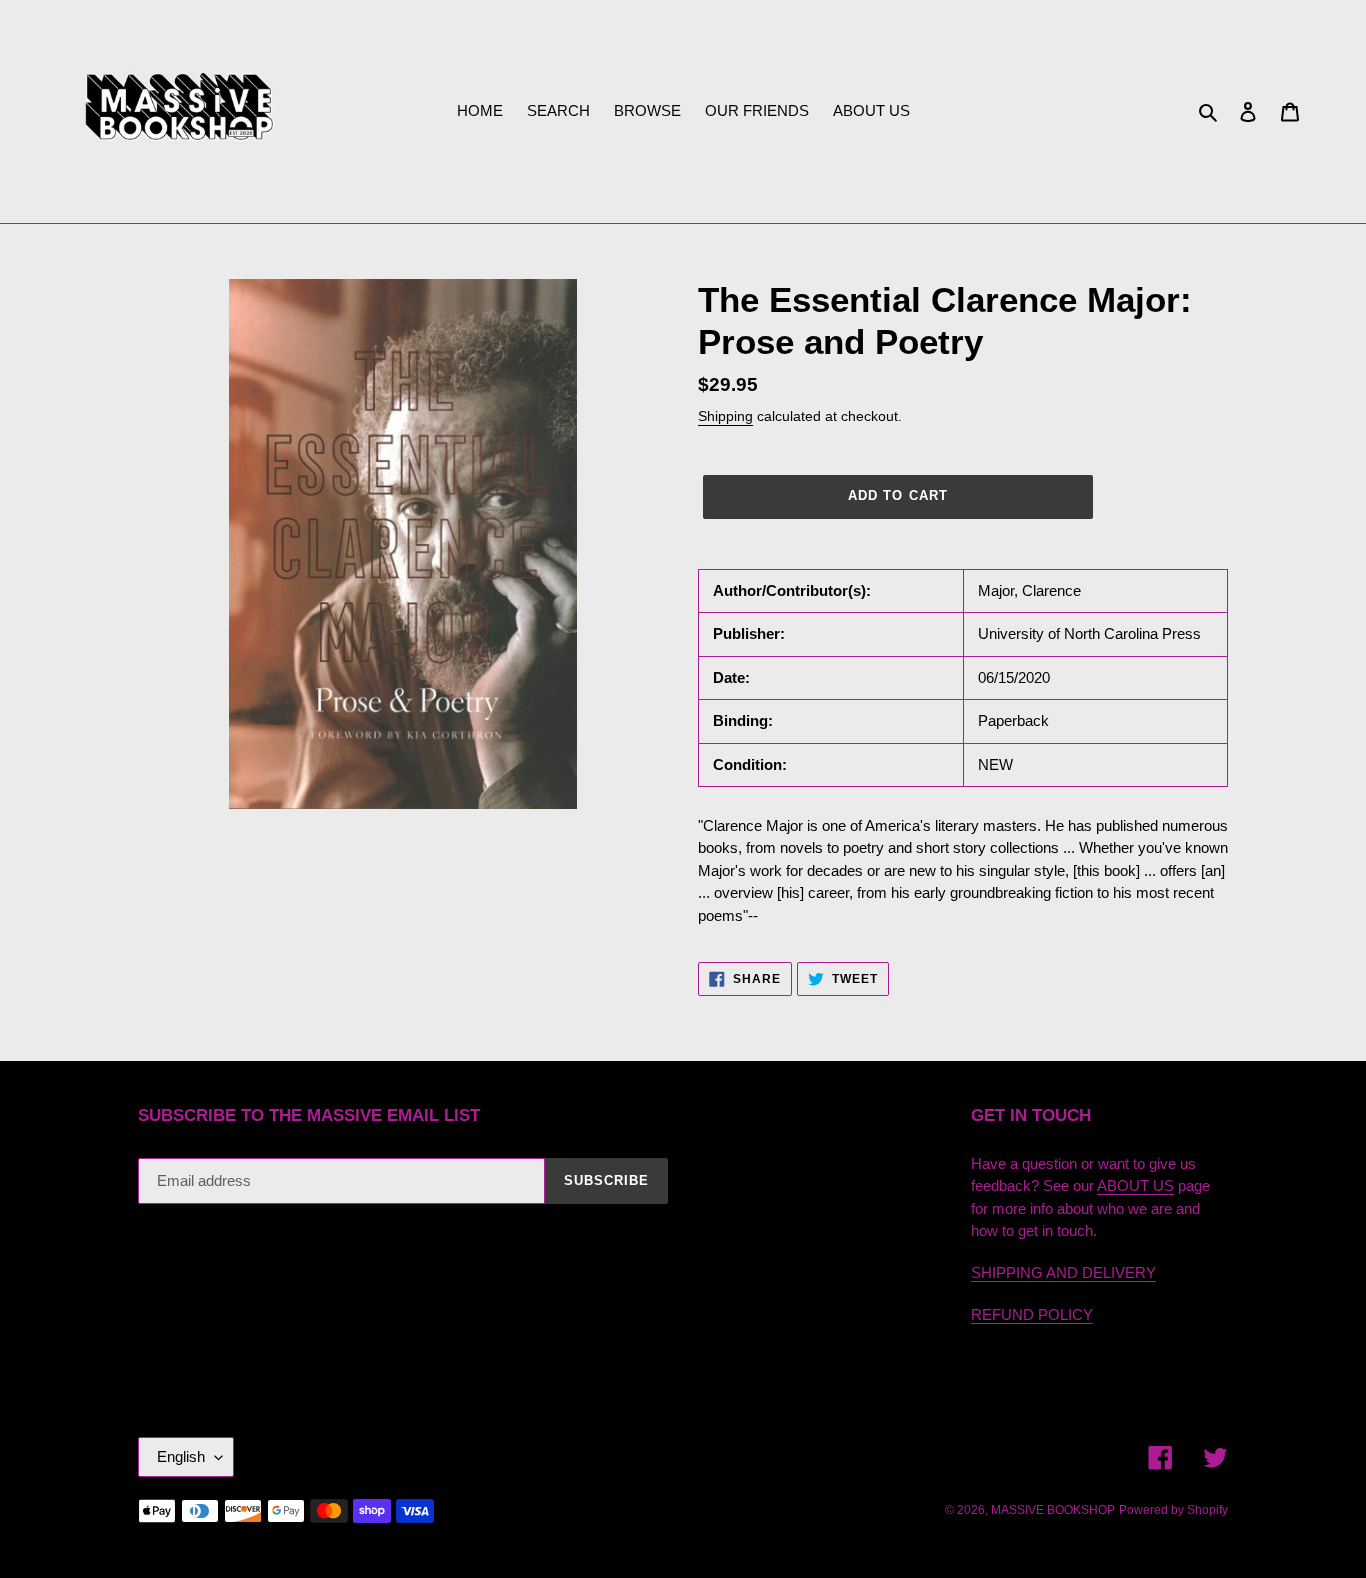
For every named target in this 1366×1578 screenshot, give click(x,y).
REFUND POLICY (1032, 1314)
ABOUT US (1135, 1185)
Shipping (725, 416)
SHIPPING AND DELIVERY (1063, 1272)
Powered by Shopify (1173, 1510)
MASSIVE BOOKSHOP (1053, 1510)
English (181, 1456)
